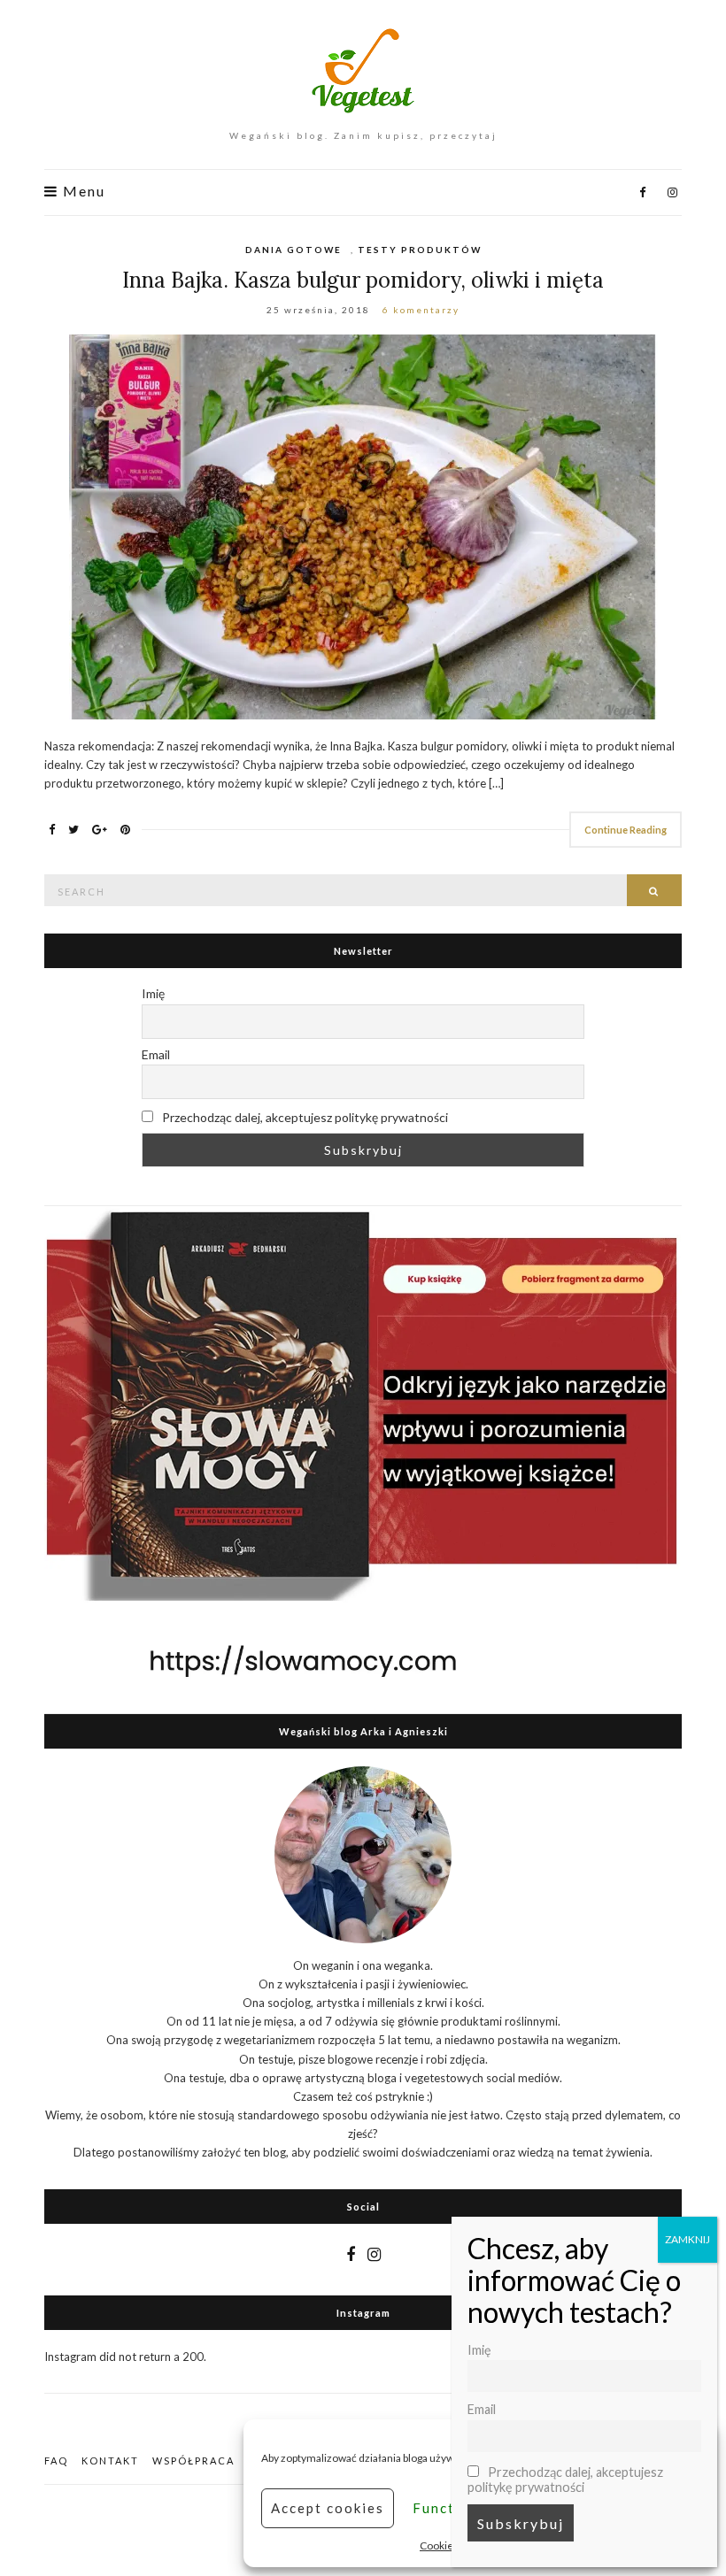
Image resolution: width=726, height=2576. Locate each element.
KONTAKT (110, 2461)
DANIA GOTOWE (293, 250)
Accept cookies (328, 2508)
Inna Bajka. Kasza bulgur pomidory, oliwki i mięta (363, 280)
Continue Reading (626, 830)
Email (156, 1054)
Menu (82, 191)
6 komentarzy (421, 310)
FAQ (56, 2461)
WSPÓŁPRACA (193, 2461)
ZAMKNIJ (687, 2239)
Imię (153, 993)
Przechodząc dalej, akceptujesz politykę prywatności (304, 1117)
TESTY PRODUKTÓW (420, 250)
